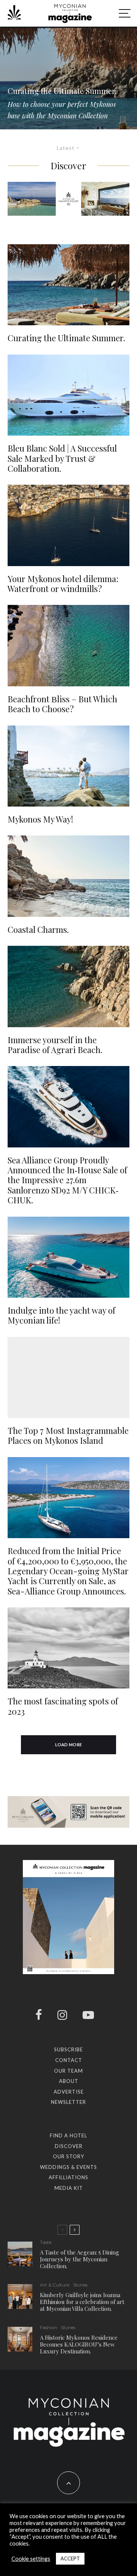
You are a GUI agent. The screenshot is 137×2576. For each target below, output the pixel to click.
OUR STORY (68, 2156)
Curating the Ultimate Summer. (66, 338)
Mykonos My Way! (40, 819)
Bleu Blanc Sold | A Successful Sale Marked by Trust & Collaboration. (62, 458)
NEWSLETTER (68, 2102)
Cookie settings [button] (31, 2559)
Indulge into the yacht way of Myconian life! (61, 1315)
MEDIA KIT (69, 2188)
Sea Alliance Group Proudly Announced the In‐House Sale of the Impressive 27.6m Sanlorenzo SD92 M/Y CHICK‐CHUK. (67, 1180)
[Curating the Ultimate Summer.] (68, 78)
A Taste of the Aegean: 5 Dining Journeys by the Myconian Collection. (80, 2259)
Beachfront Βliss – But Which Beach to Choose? (62, 704)
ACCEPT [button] (70, 2558)
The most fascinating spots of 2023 (63, 1706)
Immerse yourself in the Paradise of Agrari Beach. (55, 1045)
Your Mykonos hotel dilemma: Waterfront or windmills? (63, 584)
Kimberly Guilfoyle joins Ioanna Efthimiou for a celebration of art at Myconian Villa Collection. (82, 2302)
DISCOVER (69, 2146)
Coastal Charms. (38, 929)
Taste (46, 2242)
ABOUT (69, 2081)
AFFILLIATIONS (68, 2177)
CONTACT (69, 2060)
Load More (69, 1745)
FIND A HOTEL (68, 2135)
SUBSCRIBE (68, 2049)
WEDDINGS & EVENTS (68, 2167)
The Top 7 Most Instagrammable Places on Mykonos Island (68, 1436)
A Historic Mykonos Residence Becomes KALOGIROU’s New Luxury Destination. (79, 2344)
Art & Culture (55, 2285)
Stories (80, 2285)
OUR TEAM (68, 2071)
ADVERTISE (69, 2092)
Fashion (49, 2327)
